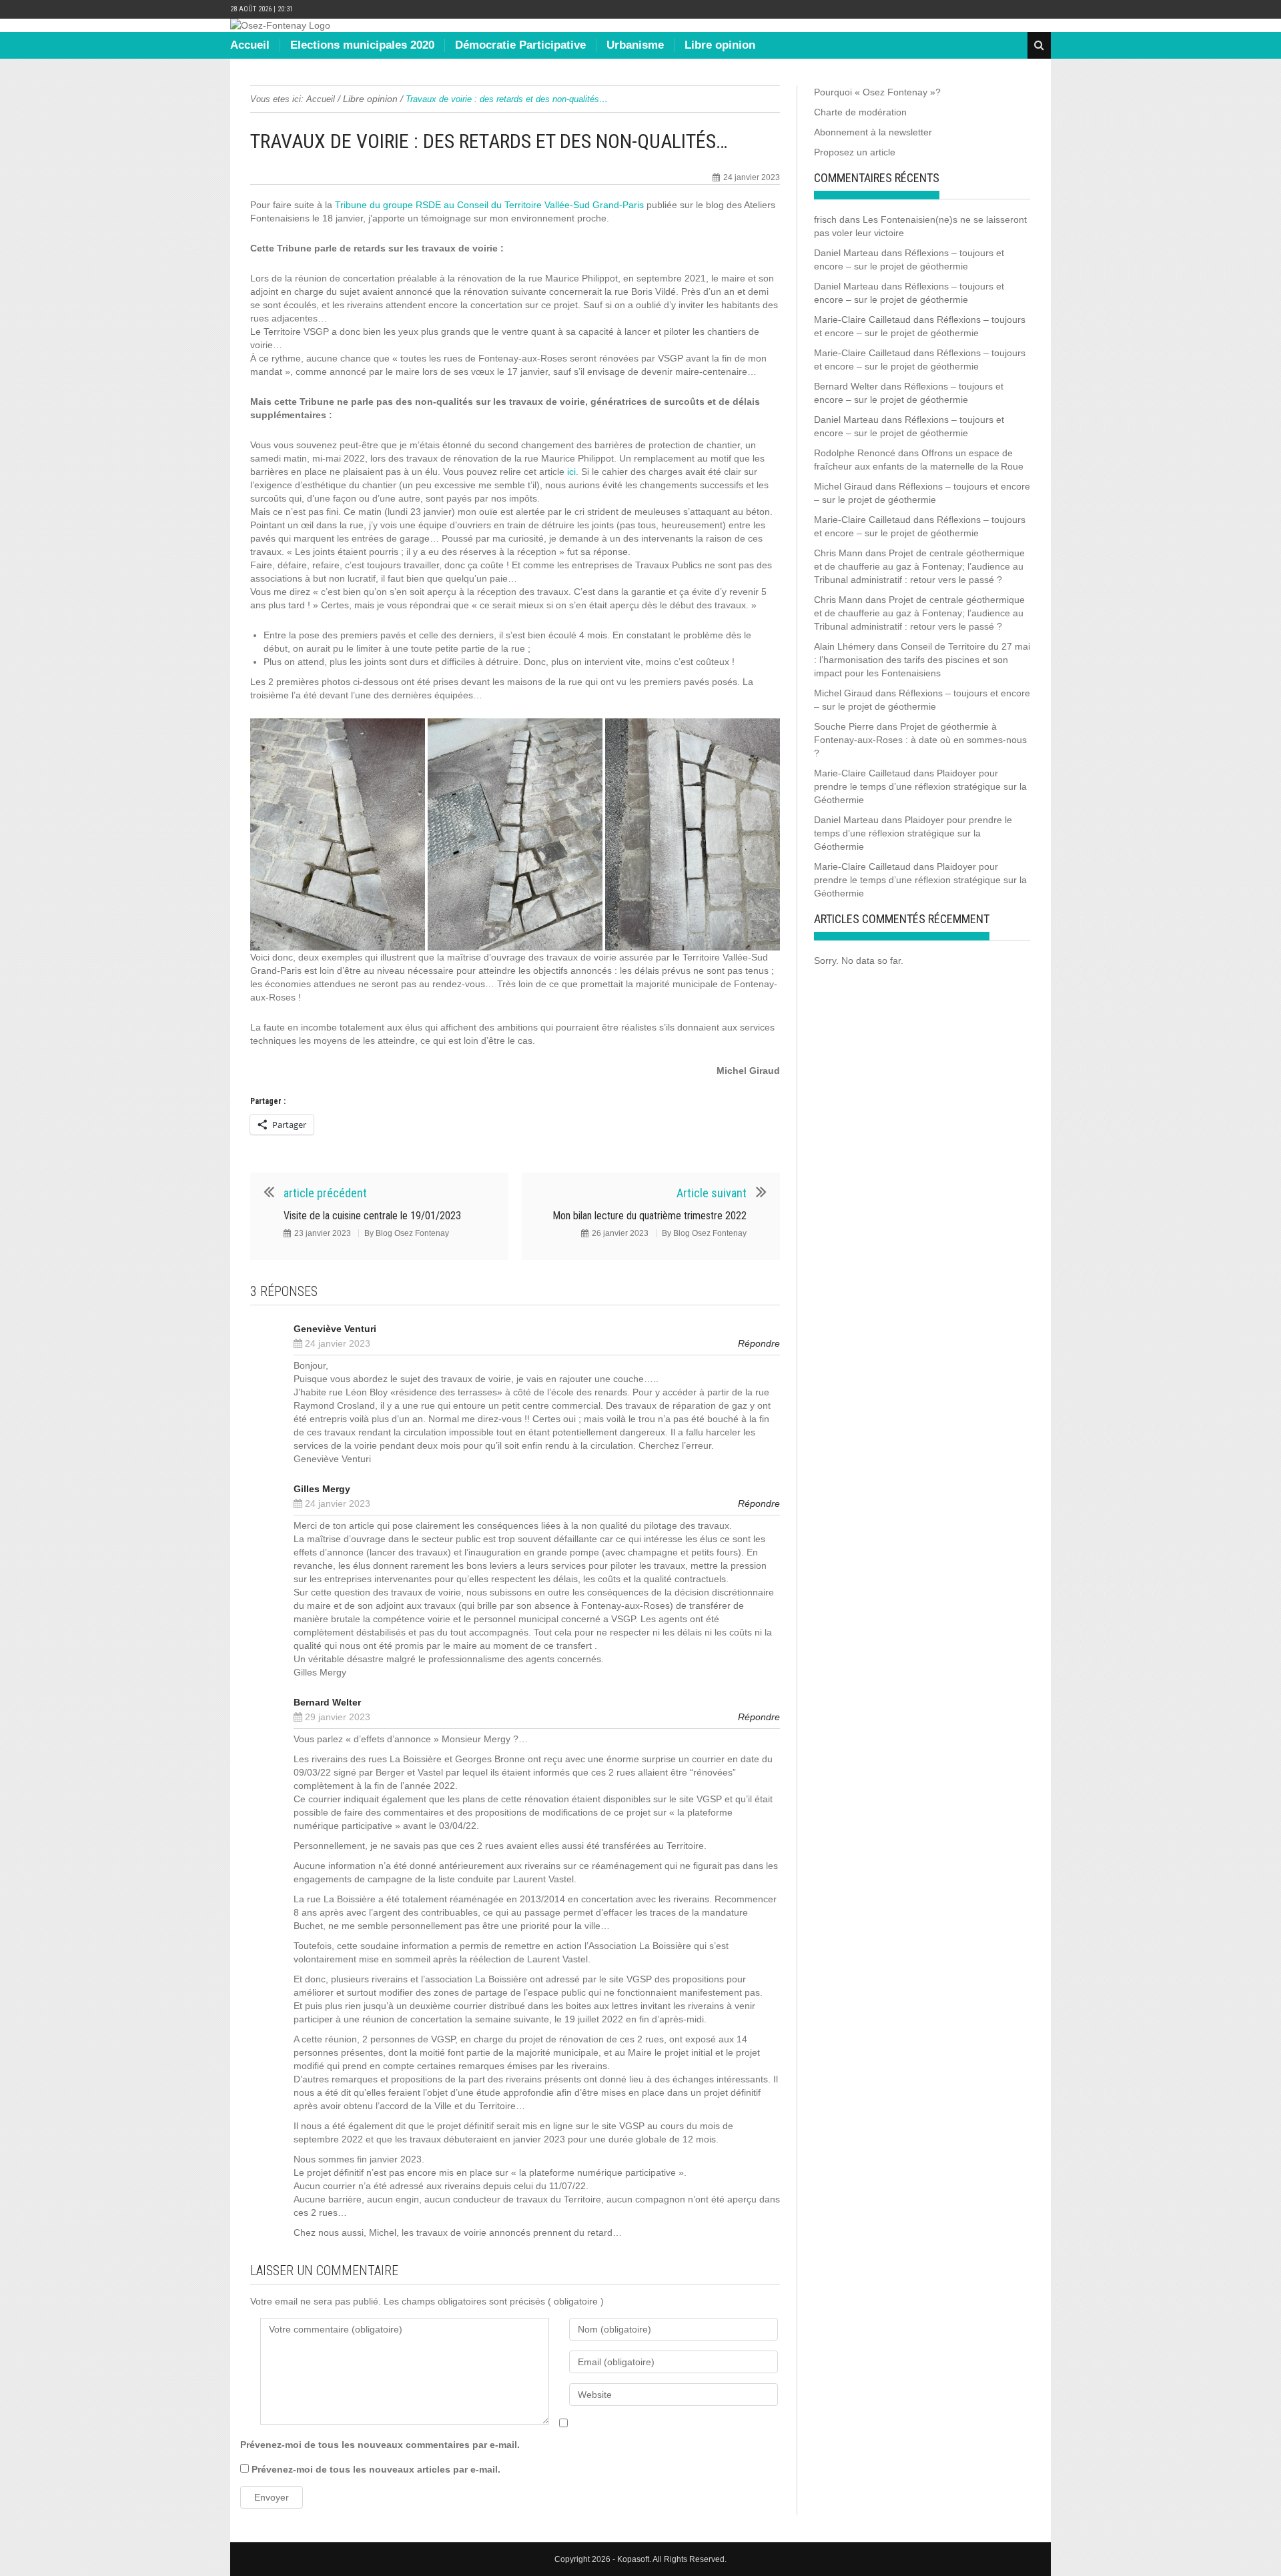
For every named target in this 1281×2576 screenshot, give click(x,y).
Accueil (250, 45)
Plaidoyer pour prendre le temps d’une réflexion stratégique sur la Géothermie (920, 786)
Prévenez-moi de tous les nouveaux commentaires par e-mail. (380, 2445)
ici (571, 472)
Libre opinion (720, 45)
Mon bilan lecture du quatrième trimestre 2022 (650, 1216)
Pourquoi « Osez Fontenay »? (877, 92)
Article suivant (712, 1193)
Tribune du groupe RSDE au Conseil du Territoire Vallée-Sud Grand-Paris (489, 205)
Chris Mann (838, 553)
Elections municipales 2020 (362, 45)
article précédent (325, 1193)
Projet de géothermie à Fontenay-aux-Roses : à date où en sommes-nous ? (920, 740)
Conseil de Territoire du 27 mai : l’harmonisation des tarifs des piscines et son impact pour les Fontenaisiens (922, 660)
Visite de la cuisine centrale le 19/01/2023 (372, 1216)
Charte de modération (860, 112)
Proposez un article (855, 152)
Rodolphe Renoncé (855, 453)
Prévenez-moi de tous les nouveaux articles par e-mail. (376, 2469)
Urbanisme (635, 45)
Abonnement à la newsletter (873, 132)
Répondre (759, 1343)
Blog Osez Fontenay (412, 1233)
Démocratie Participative (520, 45)
